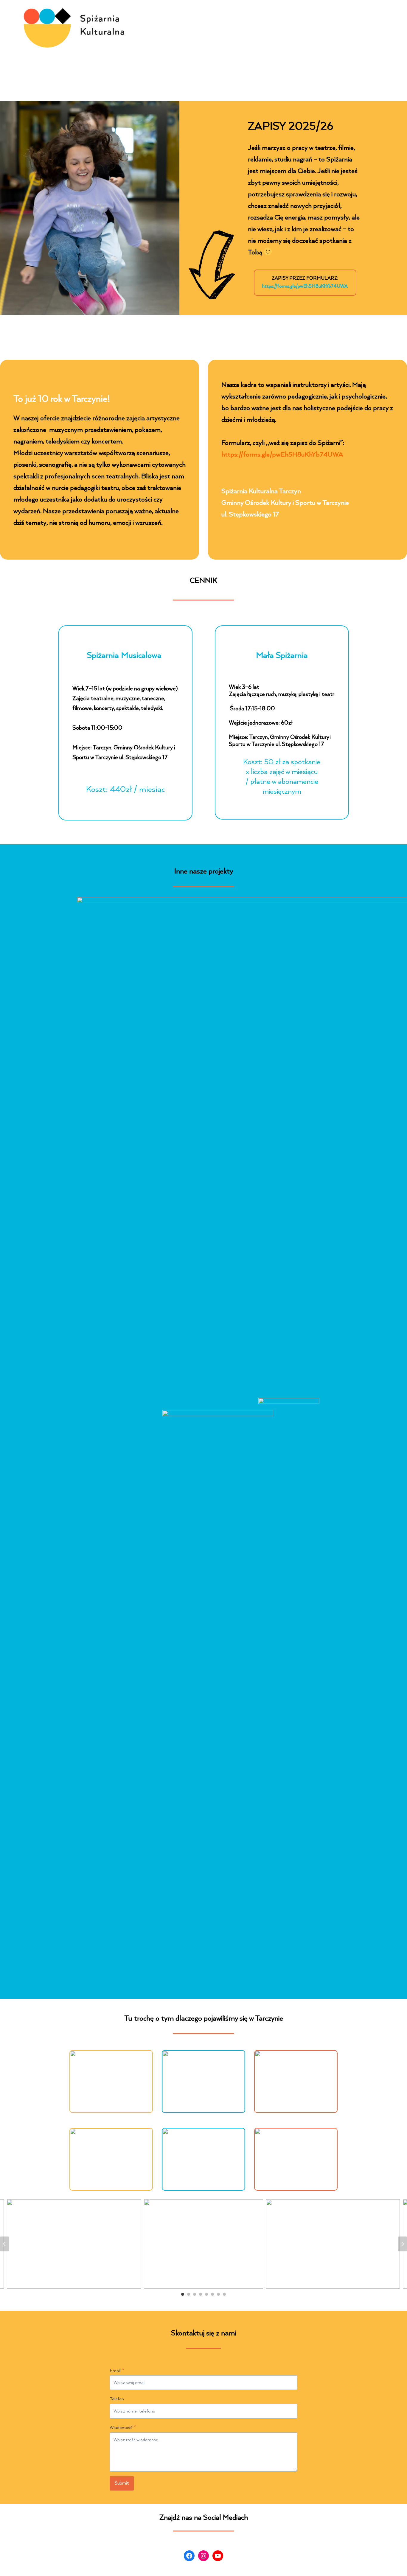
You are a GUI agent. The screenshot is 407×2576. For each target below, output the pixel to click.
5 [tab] (206, 2294)
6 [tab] (212, 2294)
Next (403, 2244)
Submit (122, 2483)
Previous (4, 2244)
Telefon (117, 2399)
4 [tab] (201, 2294)
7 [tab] (218, 2294)
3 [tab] (195, 2294)
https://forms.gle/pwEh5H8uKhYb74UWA (305, 286)
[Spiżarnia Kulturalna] (79, 28)
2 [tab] (189, 2294)
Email (117, 2371)
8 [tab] (224, 2294)
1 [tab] (183, 2294)
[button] (111, 2081)
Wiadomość (123, 2428)
